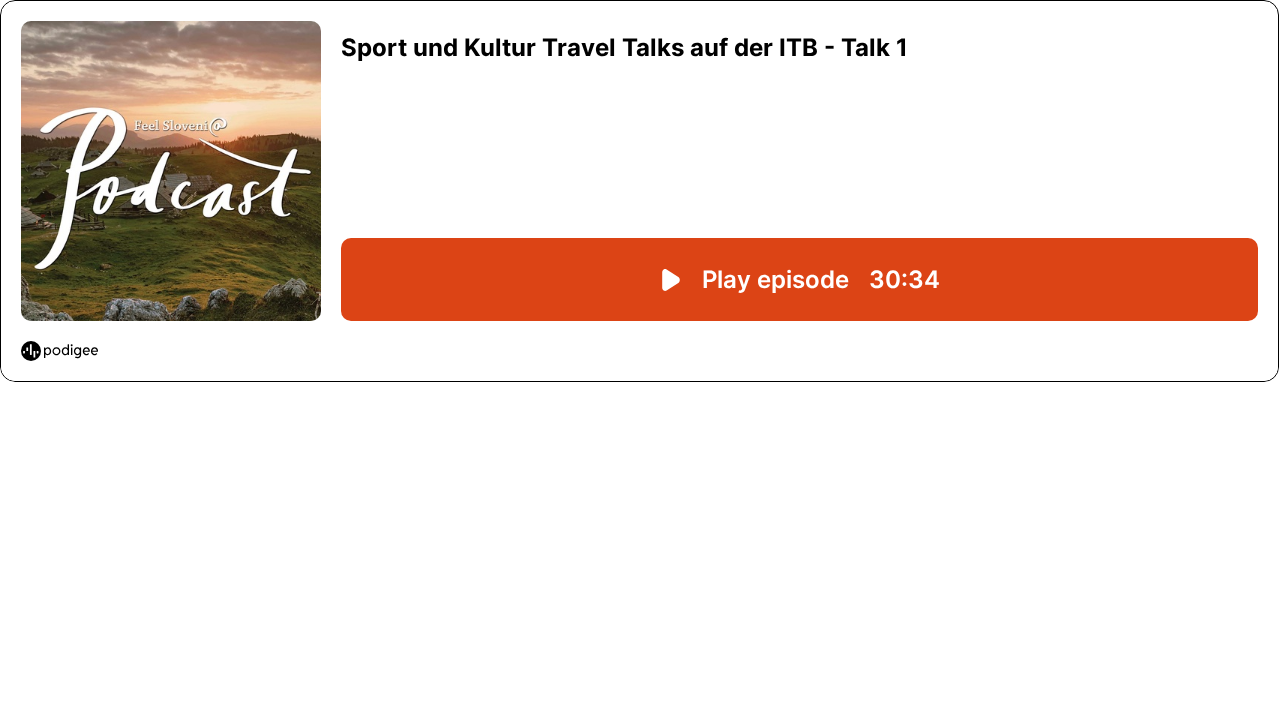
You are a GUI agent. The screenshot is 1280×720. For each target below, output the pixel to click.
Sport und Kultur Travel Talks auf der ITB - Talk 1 (624, 47)
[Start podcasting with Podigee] (59, 351)
